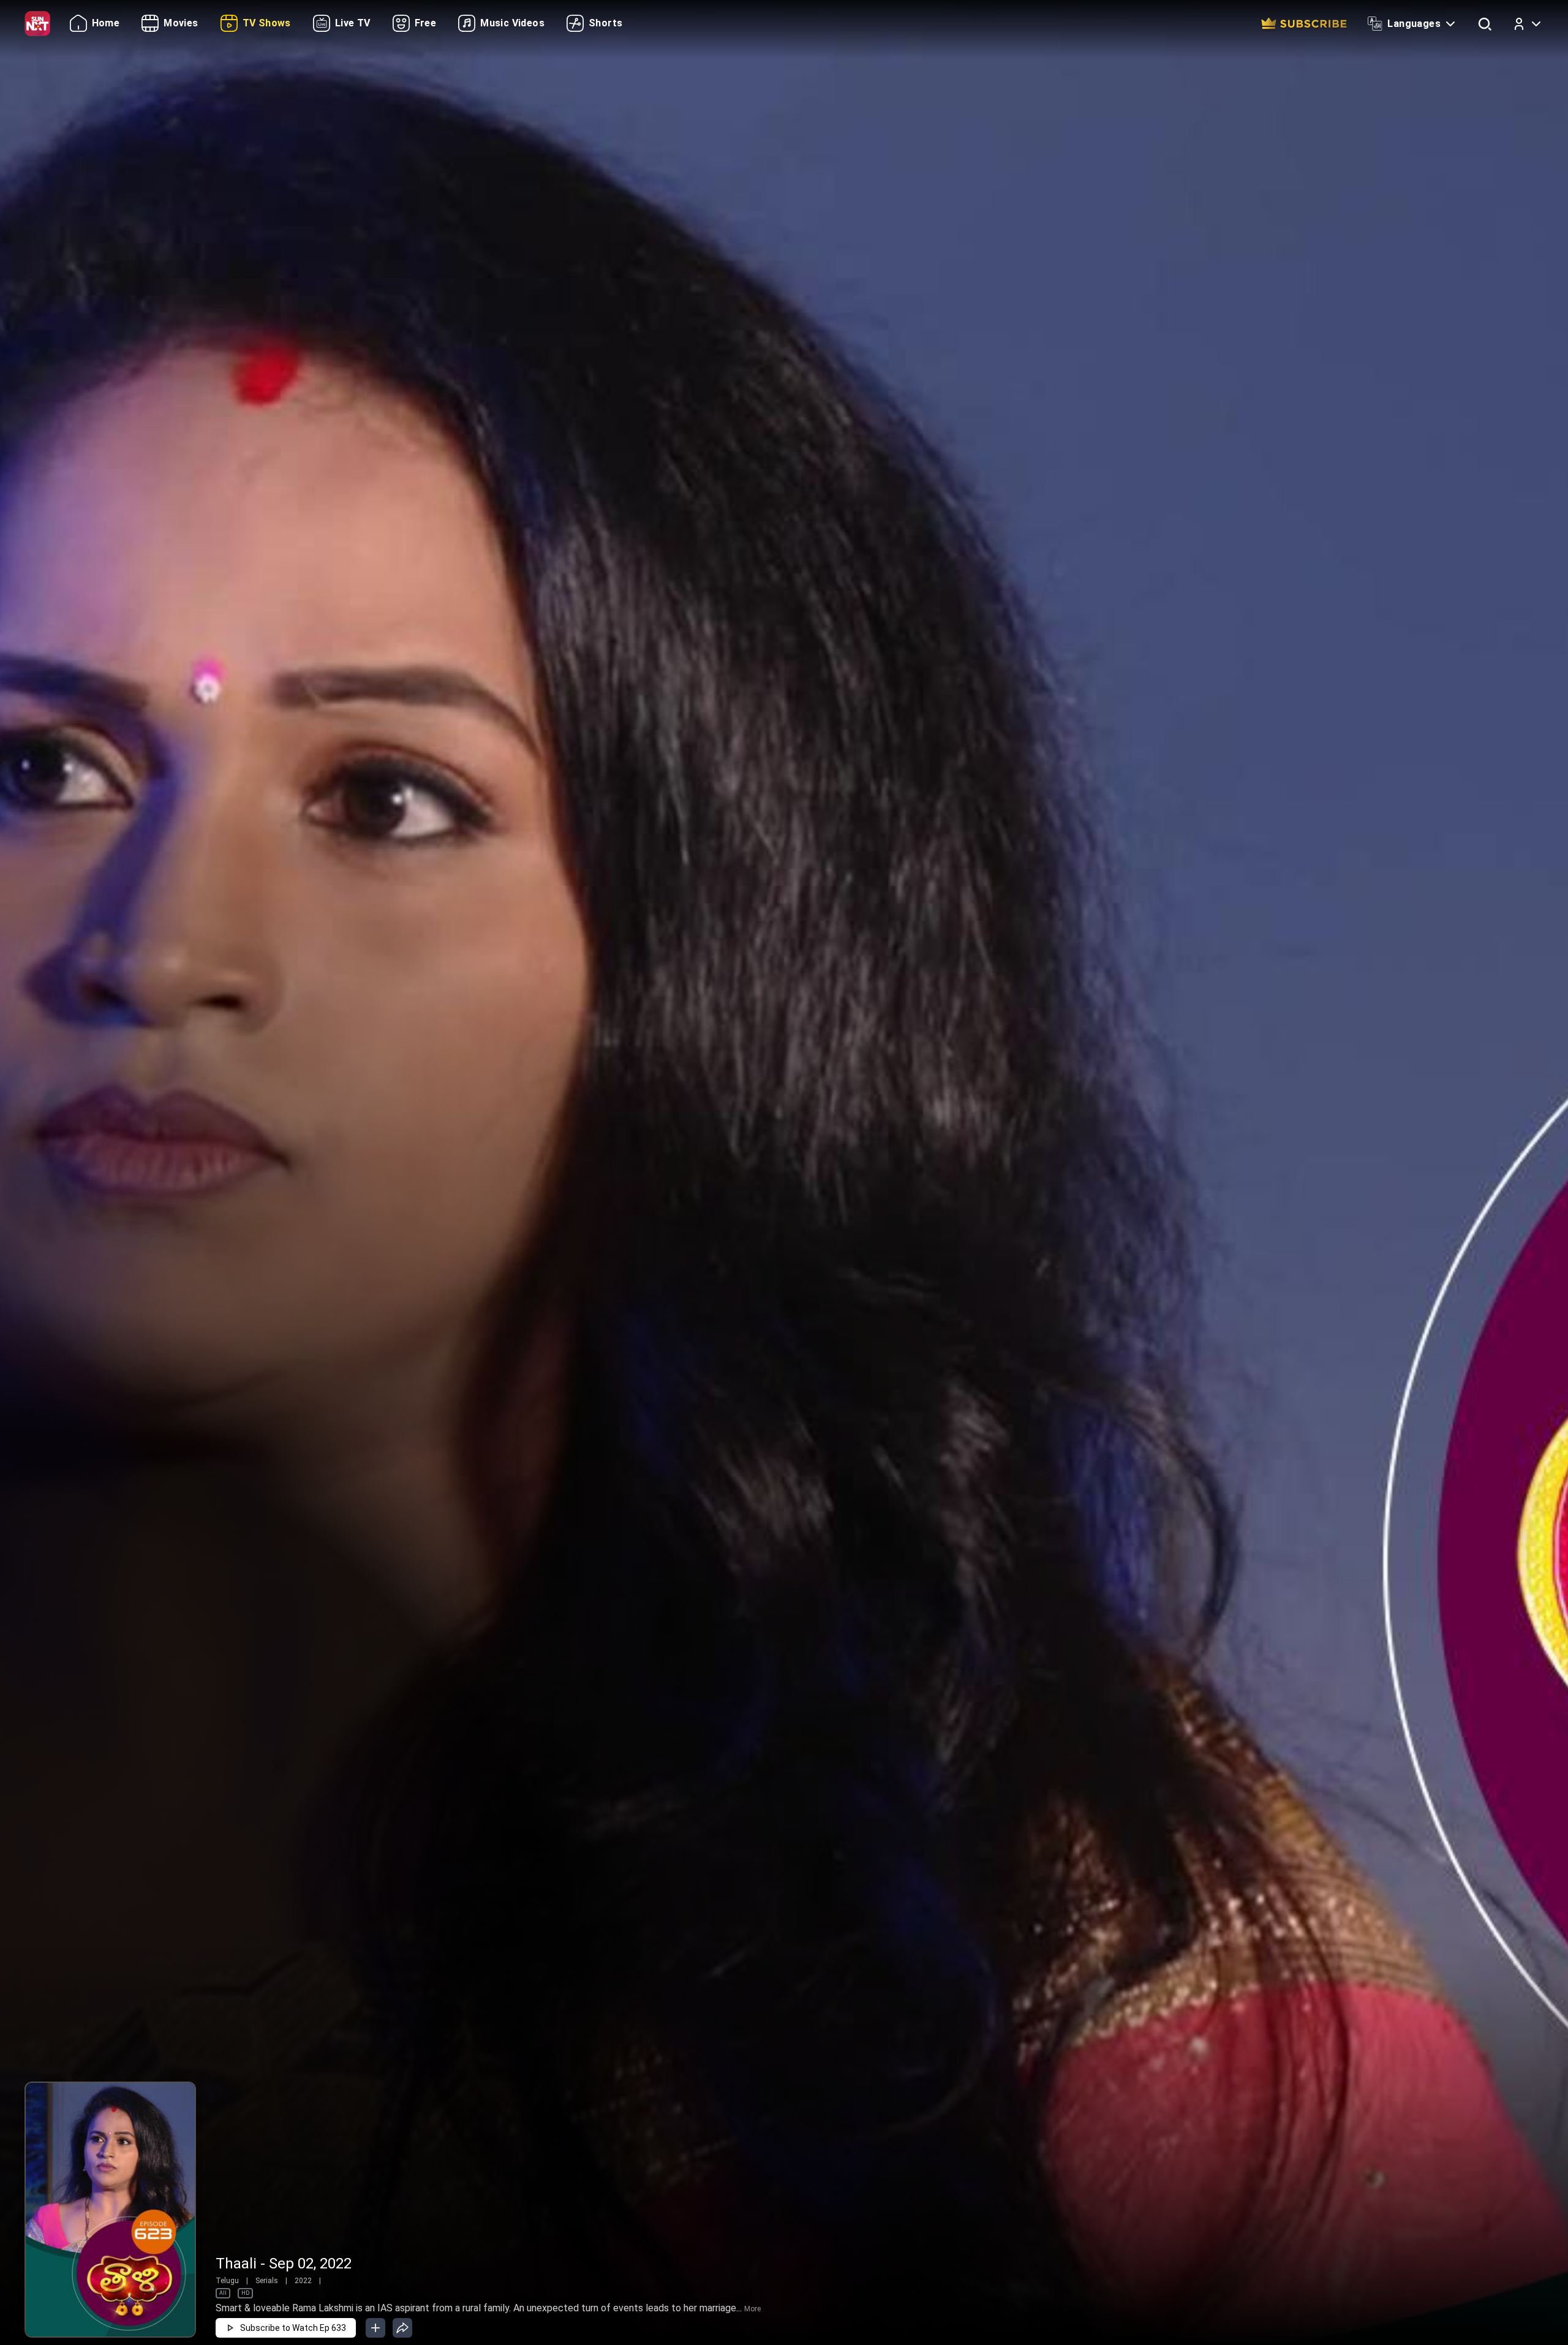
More (752, 2309)
